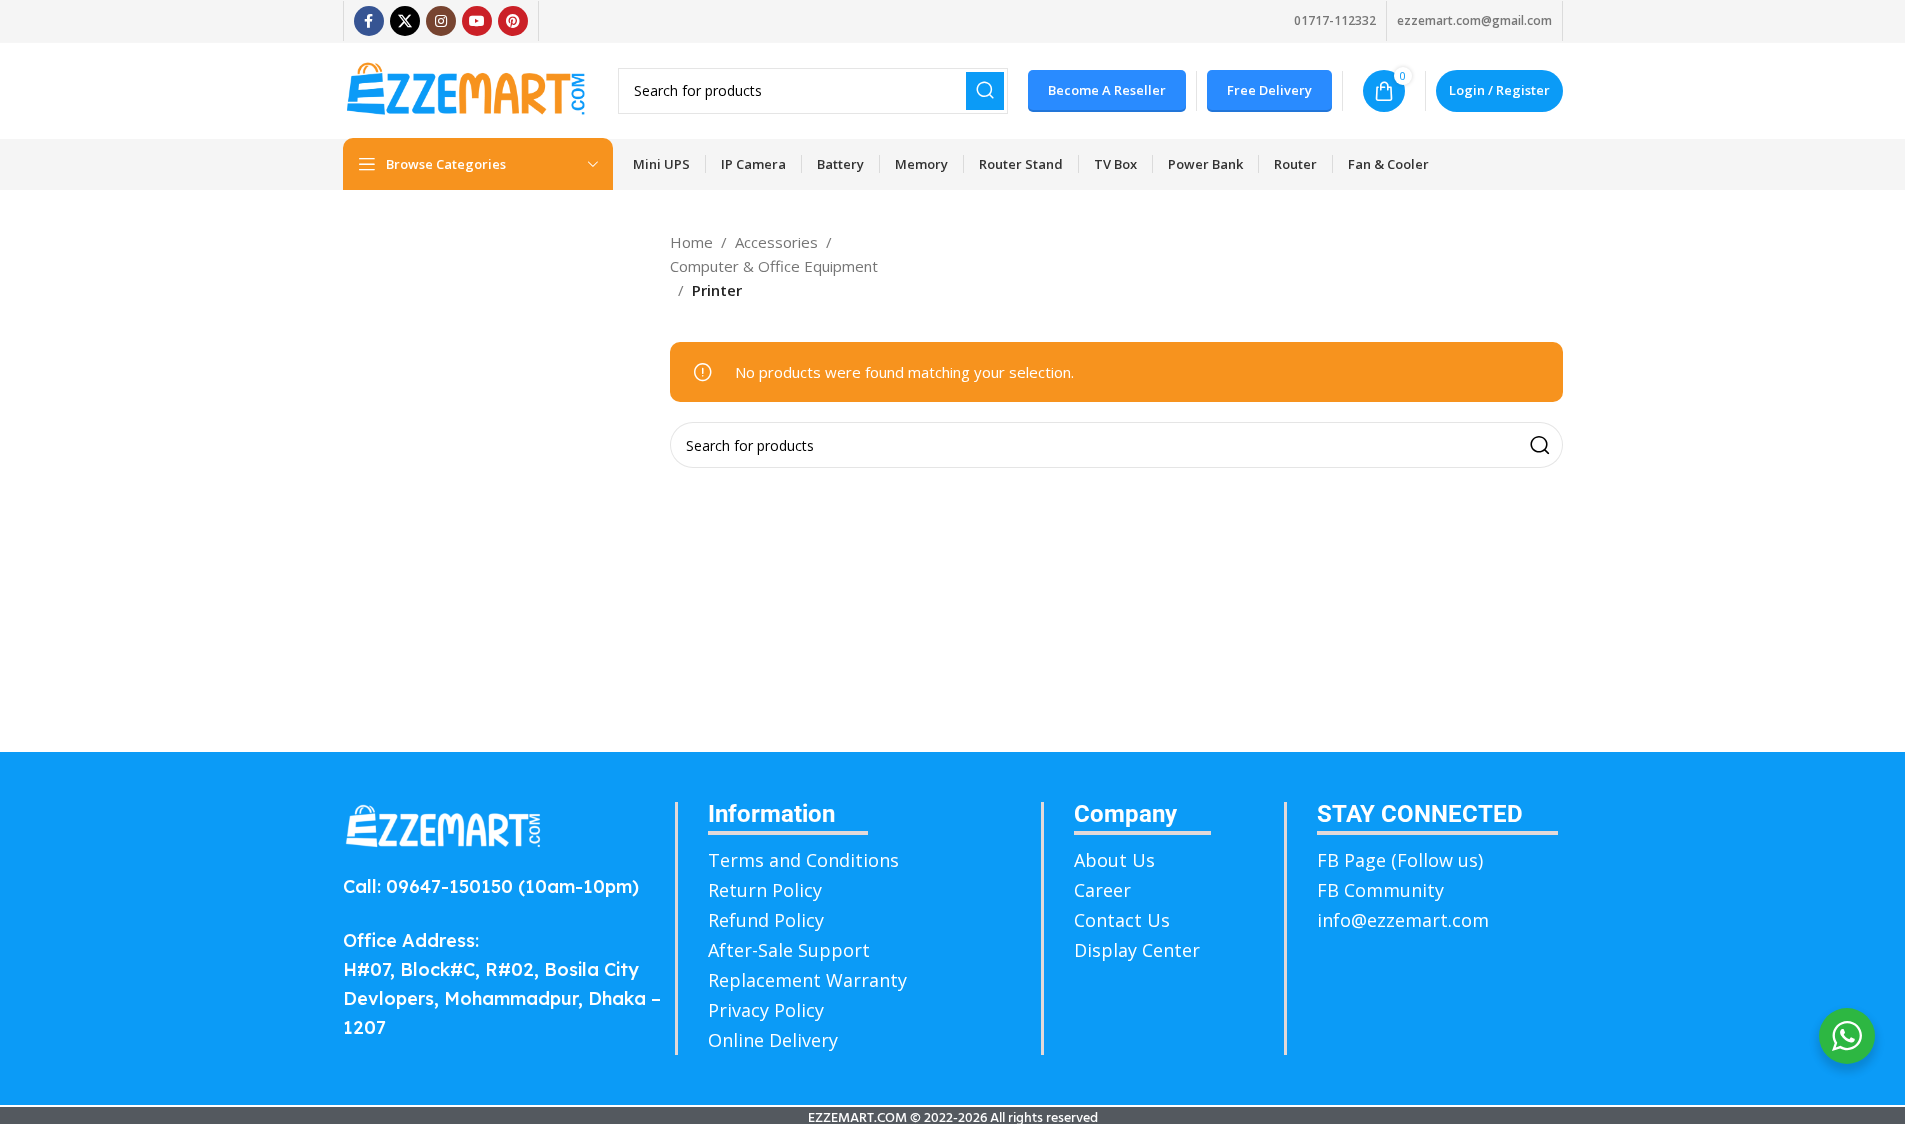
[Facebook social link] (369, 21)
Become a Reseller (1107, 90)
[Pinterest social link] (513, 21)
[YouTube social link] (477, 21)
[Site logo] (465, 89)
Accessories (776, 242)
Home (691, 242)
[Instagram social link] (441, 21)
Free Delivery (1269, 90)
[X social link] (405, 21)
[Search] (985, 91)
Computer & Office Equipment (774, 266)
